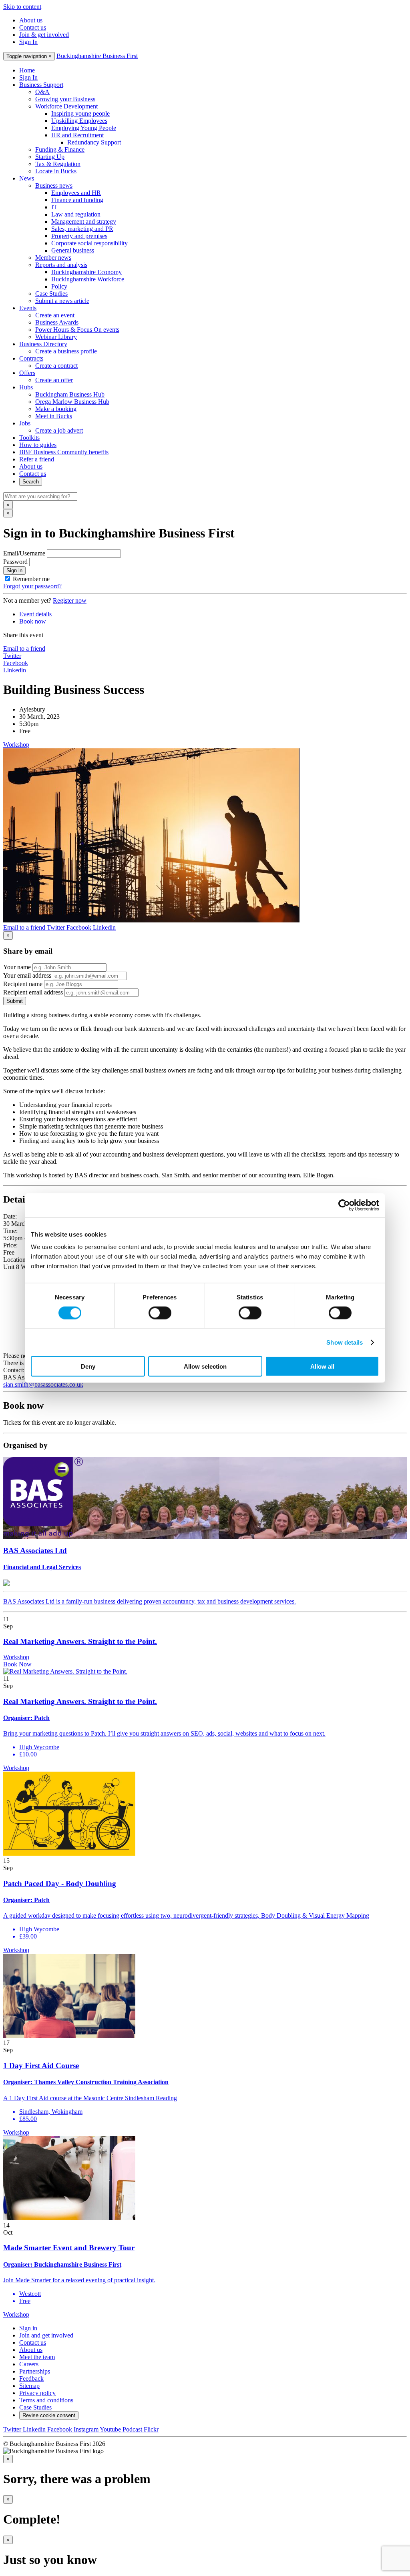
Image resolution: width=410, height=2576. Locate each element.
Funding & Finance (60, 149)
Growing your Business (65, 99)
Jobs (25, 423)
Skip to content (22, 7)
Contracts (31, 358)
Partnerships (35, 2371)
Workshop (16, 745)
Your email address (27, 975)
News (27, 178)
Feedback (31, 2379)
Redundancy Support (94, 142)
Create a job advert (59, 430)
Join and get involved (46, 2335)
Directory (43, 344)
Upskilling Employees (79, 121)
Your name (17, 967)
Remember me (31, 579)
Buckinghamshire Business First (97, 56)
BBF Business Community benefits (64, 452)
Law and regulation (76, 214)
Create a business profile (66, 351)
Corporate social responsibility (89, 243)
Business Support (41, 85)
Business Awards (57, 322)
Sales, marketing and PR (82, 229)
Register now (70, 600)
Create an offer (54, 380)
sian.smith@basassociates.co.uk (43, 1384)
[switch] (160, 1313)
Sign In (28, 42)
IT (54, 207)
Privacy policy (37, 2393)
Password (15, 562)
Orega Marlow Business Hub (72, 402)
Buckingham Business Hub (70, 394)
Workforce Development (66, 106)
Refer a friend (37, 459)
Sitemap (29, 2386)
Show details (345, 1342)
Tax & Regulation (58, 164)
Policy (59, 286)
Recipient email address (33, 992)
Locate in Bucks (56, 171)
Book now (33, 621)
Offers (27, 373)
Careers (29, 2364)
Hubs (26, 387)
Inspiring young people (80, 113)
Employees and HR (76, 193)
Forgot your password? (32, 586)
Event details (35, 614)
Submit (15, 1001)
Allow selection (205, 1366)
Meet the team (37, 2357)
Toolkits (29, 438)
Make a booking (56, 409)
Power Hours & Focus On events (77, 330)
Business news (54, 185)
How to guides (38, 445)
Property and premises (79, 236)
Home (27, 70)
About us (31, 20)
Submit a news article (62, 301)
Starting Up (50, 157)
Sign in (14, 570)
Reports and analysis (61, 265)
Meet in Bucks (54, 416)
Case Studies (51, 294)
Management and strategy (84, 222)
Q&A (42, 92)
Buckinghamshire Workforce (88, 279)
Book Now (17, 1664)
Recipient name (23, 984)
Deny (88, 1366)
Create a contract (56, 366)
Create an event (55, 315)
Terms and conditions (46, 2400)
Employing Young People (84, 128)
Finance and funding (77, 200)
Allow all (322, 1366)
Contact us (33, 27)
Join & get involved (44, 35)
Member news (53, 258)
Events (28, 308)
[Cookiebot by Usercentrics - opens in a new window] (344, 1205)
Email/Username (24, 553)
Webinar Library (56, 337)
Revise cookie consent (49, 2415)
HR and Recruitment (77, 135)
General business (73, 250)
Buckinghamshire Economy (86, 272)
